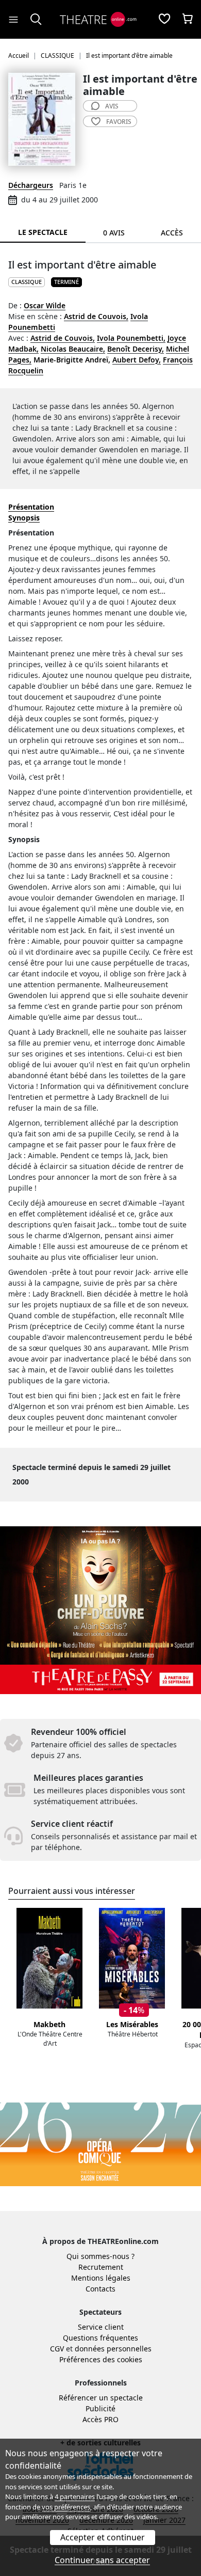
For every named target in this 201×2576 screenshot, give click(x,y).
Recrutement (101, 2267)
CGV (57, 2349)
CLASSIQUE (27, 282)
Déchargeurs (31, 185)
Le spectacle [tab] (43, 232)
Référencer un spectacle (101, 2398)
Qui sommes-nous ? (100, 2256)
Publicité (100, 2408)
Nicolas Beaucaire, (73, 349)
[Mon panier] (188, 20)
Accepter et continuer (103, 2537)
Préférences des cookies (101, 2359)
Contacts (100, 2289)
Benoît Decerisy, (136, 349)
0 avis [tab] (114, 233)
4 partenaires (75, 2496)
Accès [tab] (172, 233)
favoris (119, 122)
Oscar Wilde (45, 305)
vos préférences (66, 2507)
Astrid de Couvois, (96, 316)
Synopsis (24, 518)
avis (112, 106)
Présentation (31, 507)
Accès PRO (100, 2419)
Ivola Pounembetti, (131, 338)
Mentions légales (101, 2278)
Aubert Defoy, (137, 360)
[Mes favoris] (164, 20)
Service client (101, 2327)
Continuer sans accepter (102, 2560)
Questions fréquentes (100, 2338)
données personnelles (113, 2349)
